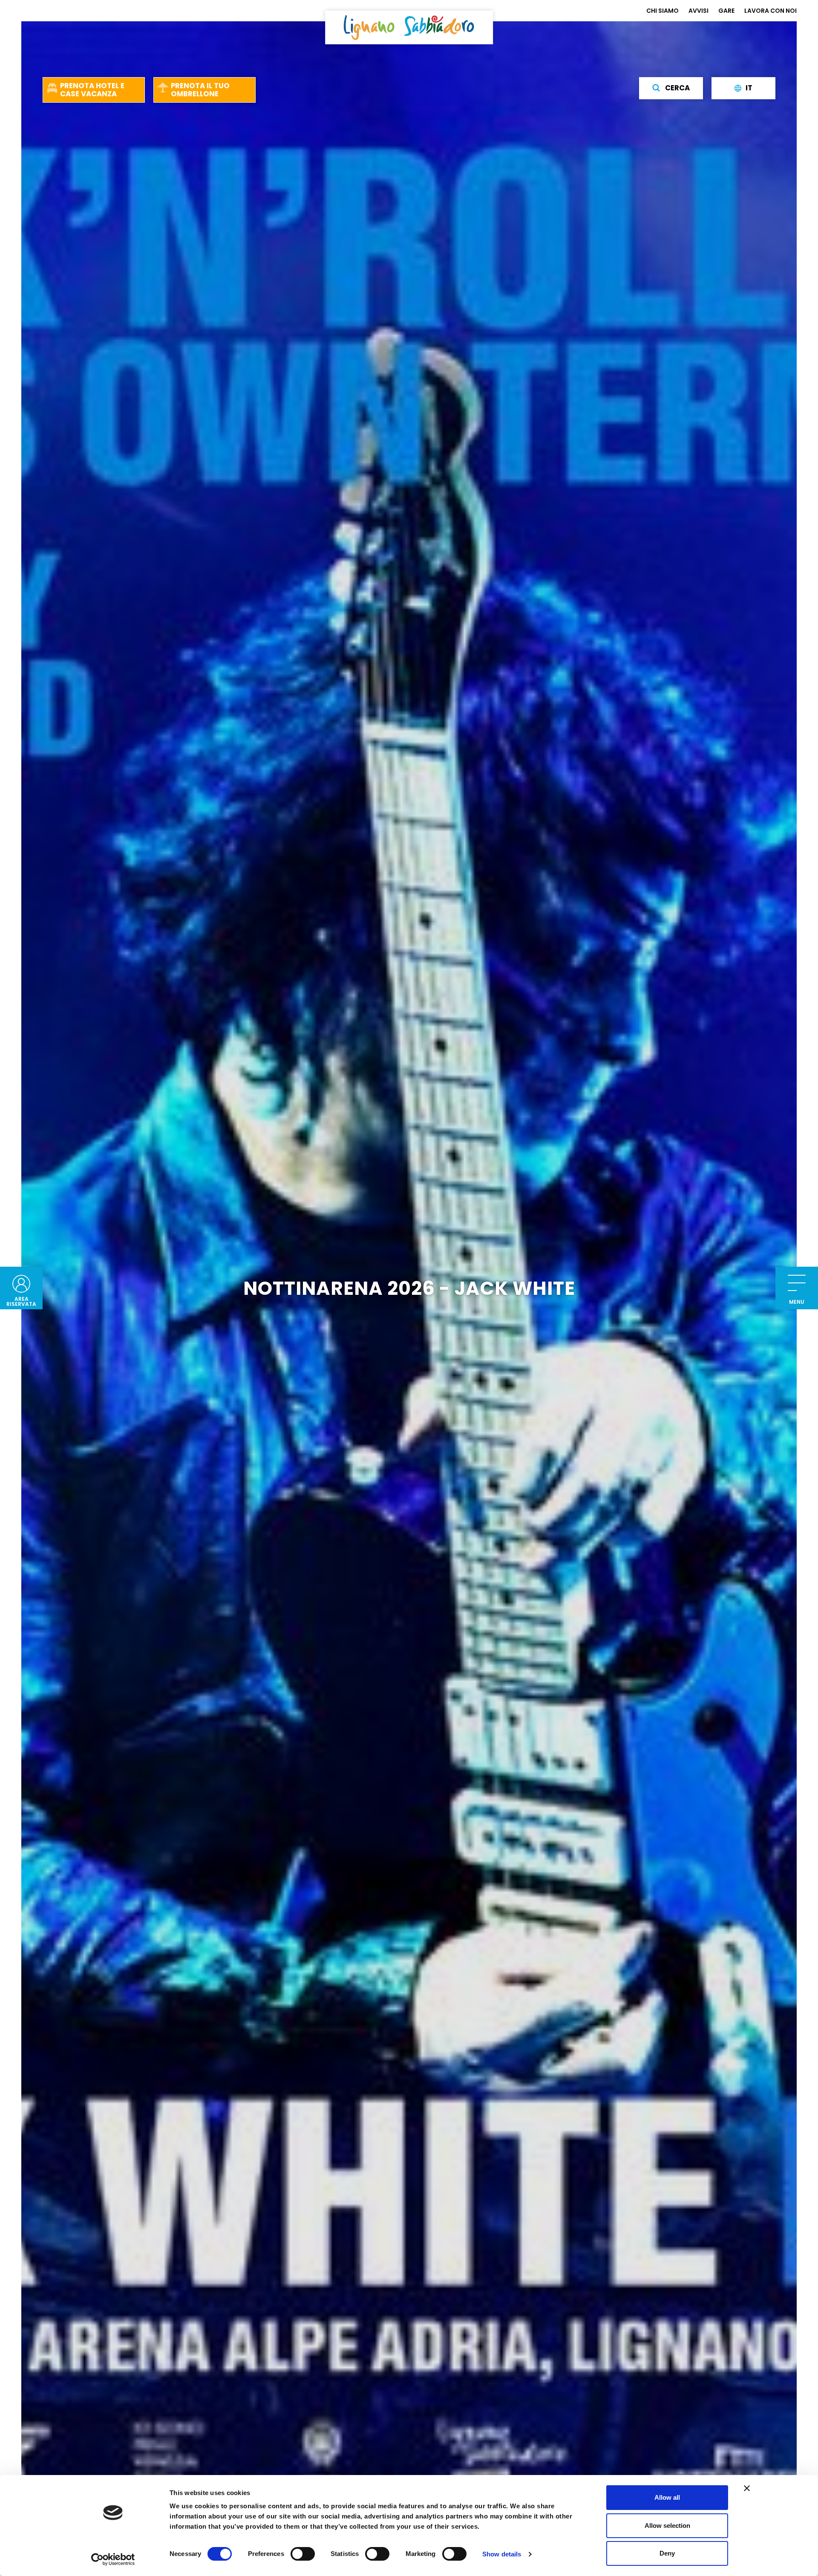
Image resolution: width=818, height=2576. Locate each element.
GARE (726, 11)
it (749, 88)
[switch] (303, 2554)
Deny (667, 2553)
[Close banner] (747, 2488)
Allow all (667, 2497)
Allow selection (667, 2526)
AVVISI (698, 11)
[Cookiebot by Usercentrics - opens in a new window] (113, 2559)
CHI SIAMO (662, 11)
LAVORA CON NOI (770, 11)
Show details (502, 2554)
